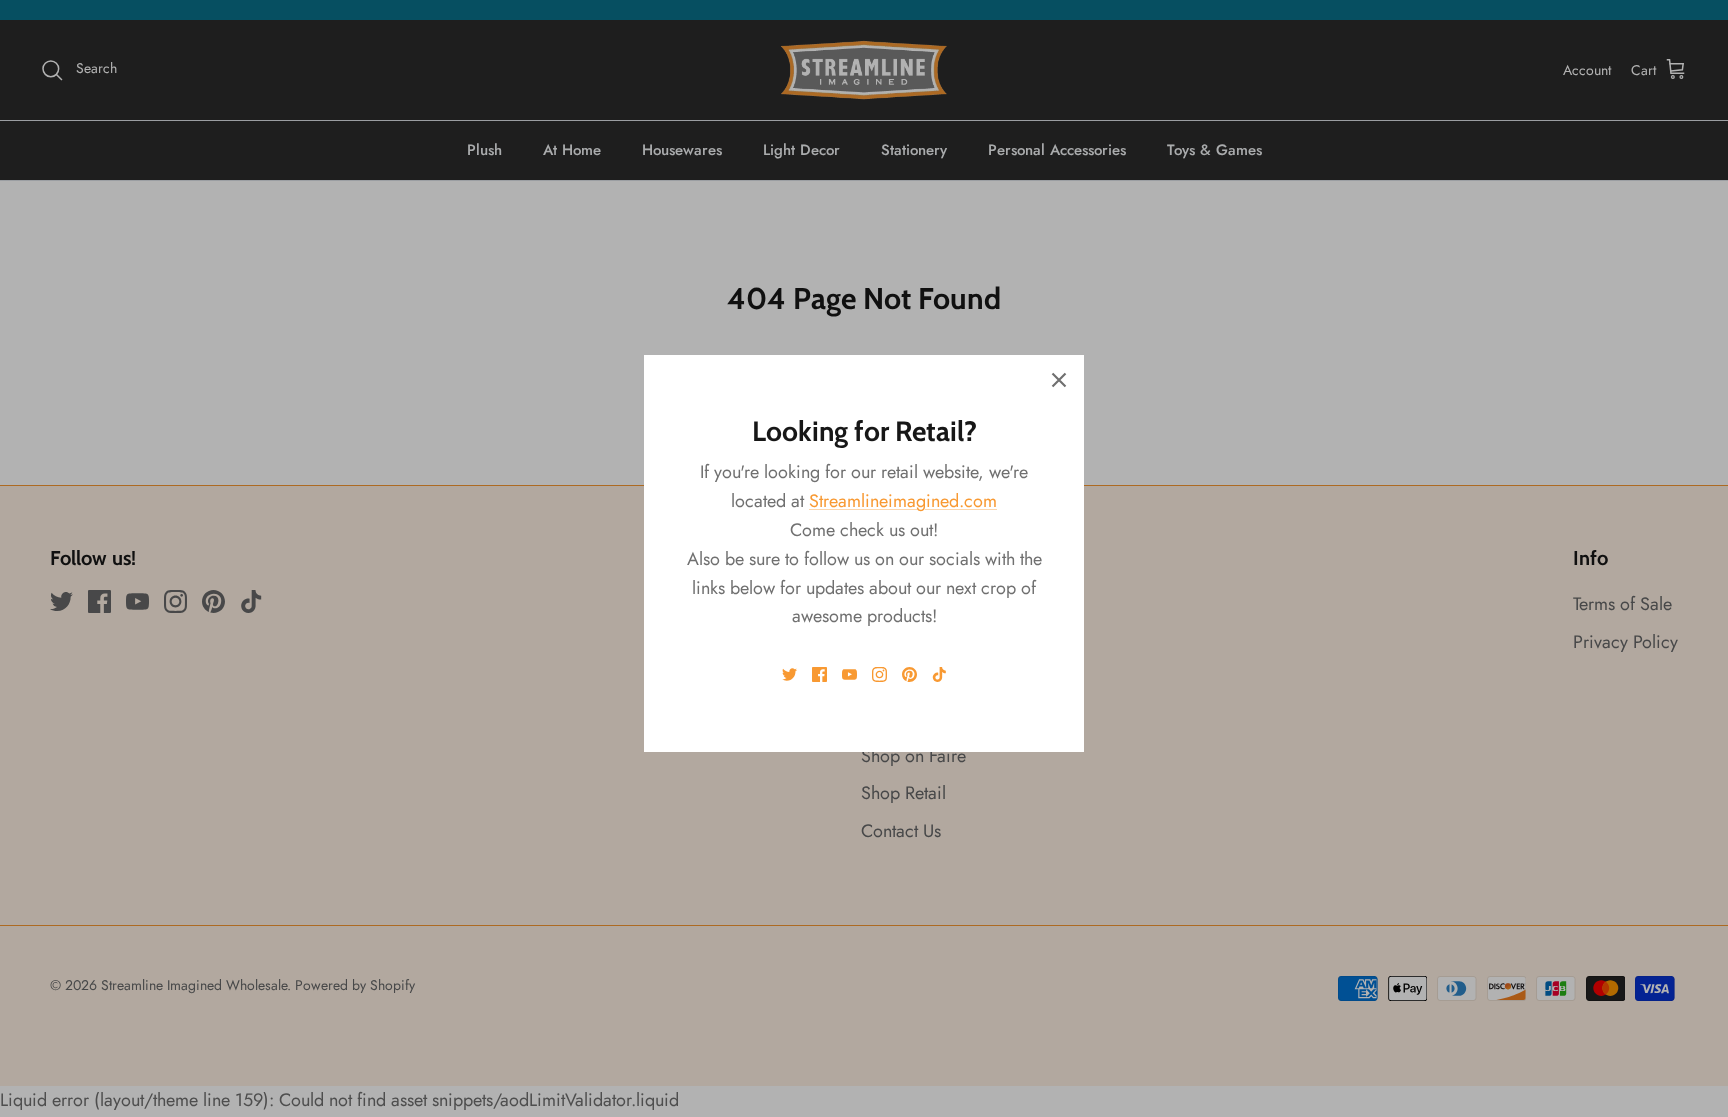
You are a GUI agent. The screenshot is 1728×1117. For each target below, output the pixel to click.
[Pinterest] (909, 674)
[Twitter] (789, 674)
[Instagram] (879, 674)
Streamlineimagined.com (903, 501)
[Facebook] (819, 674)
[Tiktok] (939, 674)
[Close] (1059, 380)
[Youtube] (849, 674)
